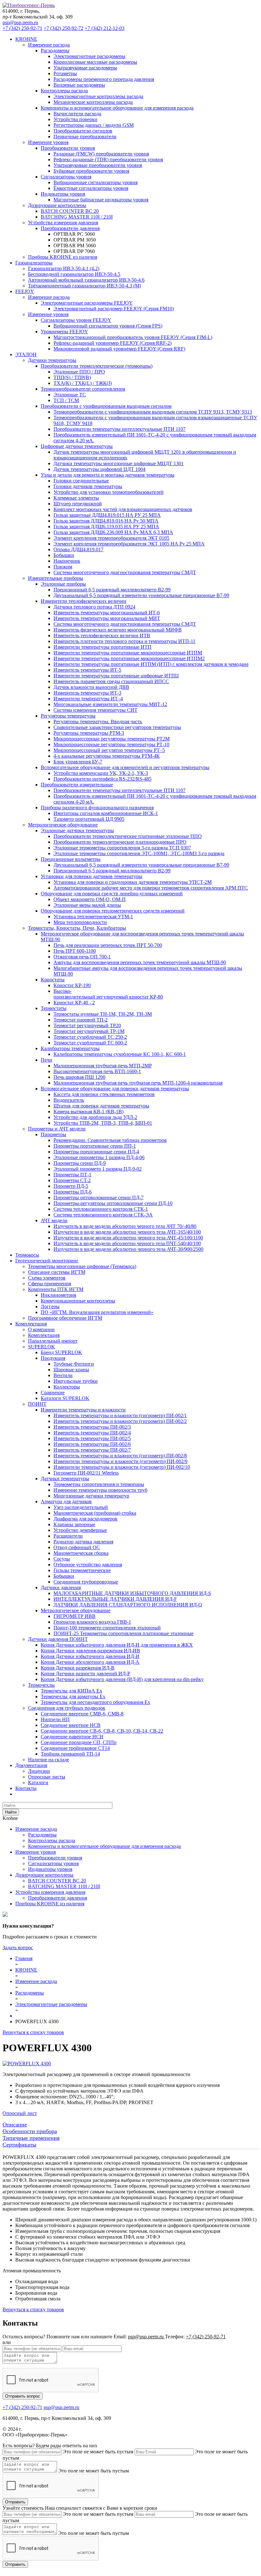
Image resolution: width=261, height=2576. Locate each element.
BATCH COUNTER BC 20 (57, 1881)
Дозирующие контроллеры (44, 1875)
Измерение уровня (35, 1852)
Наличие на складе (49, 1760)
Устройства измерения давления (50, 1892)
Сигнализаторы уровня (53, 1863)
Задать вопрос (18, 1948)
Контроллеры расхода (52, 1840)
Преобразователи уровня (55, 1858)
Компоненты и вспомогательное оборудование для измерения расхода (104, 1846)
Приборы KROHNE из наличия (63, 257)
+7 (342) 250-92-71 (22, 28)
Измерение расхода (36, 1829)
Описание (15, 2125)
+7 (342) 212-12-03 (105, 28)
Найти (11, 1812)
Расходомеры (42, 1835)
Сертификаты (19, 2145)
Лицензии (39, 1771)
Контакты (26, 1788)
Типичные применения (31, 2138)
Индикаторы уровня (50, 1869)
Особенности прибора (30, 2131)
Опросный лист (20, 2113)
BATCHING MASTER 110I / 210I (64, 1886)
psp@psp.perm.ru (20, 22)
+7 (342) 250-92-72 (63, 28)
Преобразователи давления (57, 1898)
